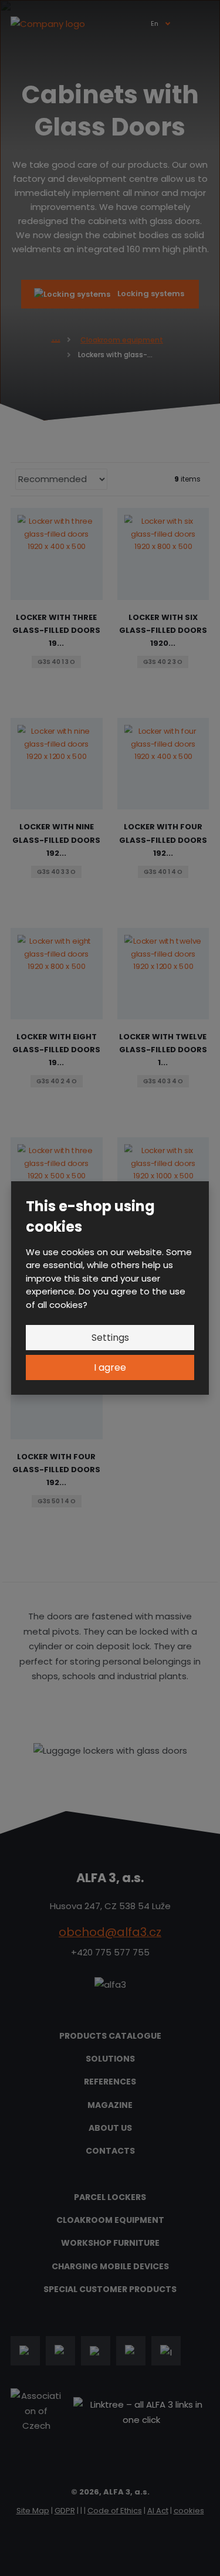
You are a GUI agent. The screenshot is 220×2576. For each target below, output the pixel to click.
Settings (110, 1338)
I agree (110, 1367)
